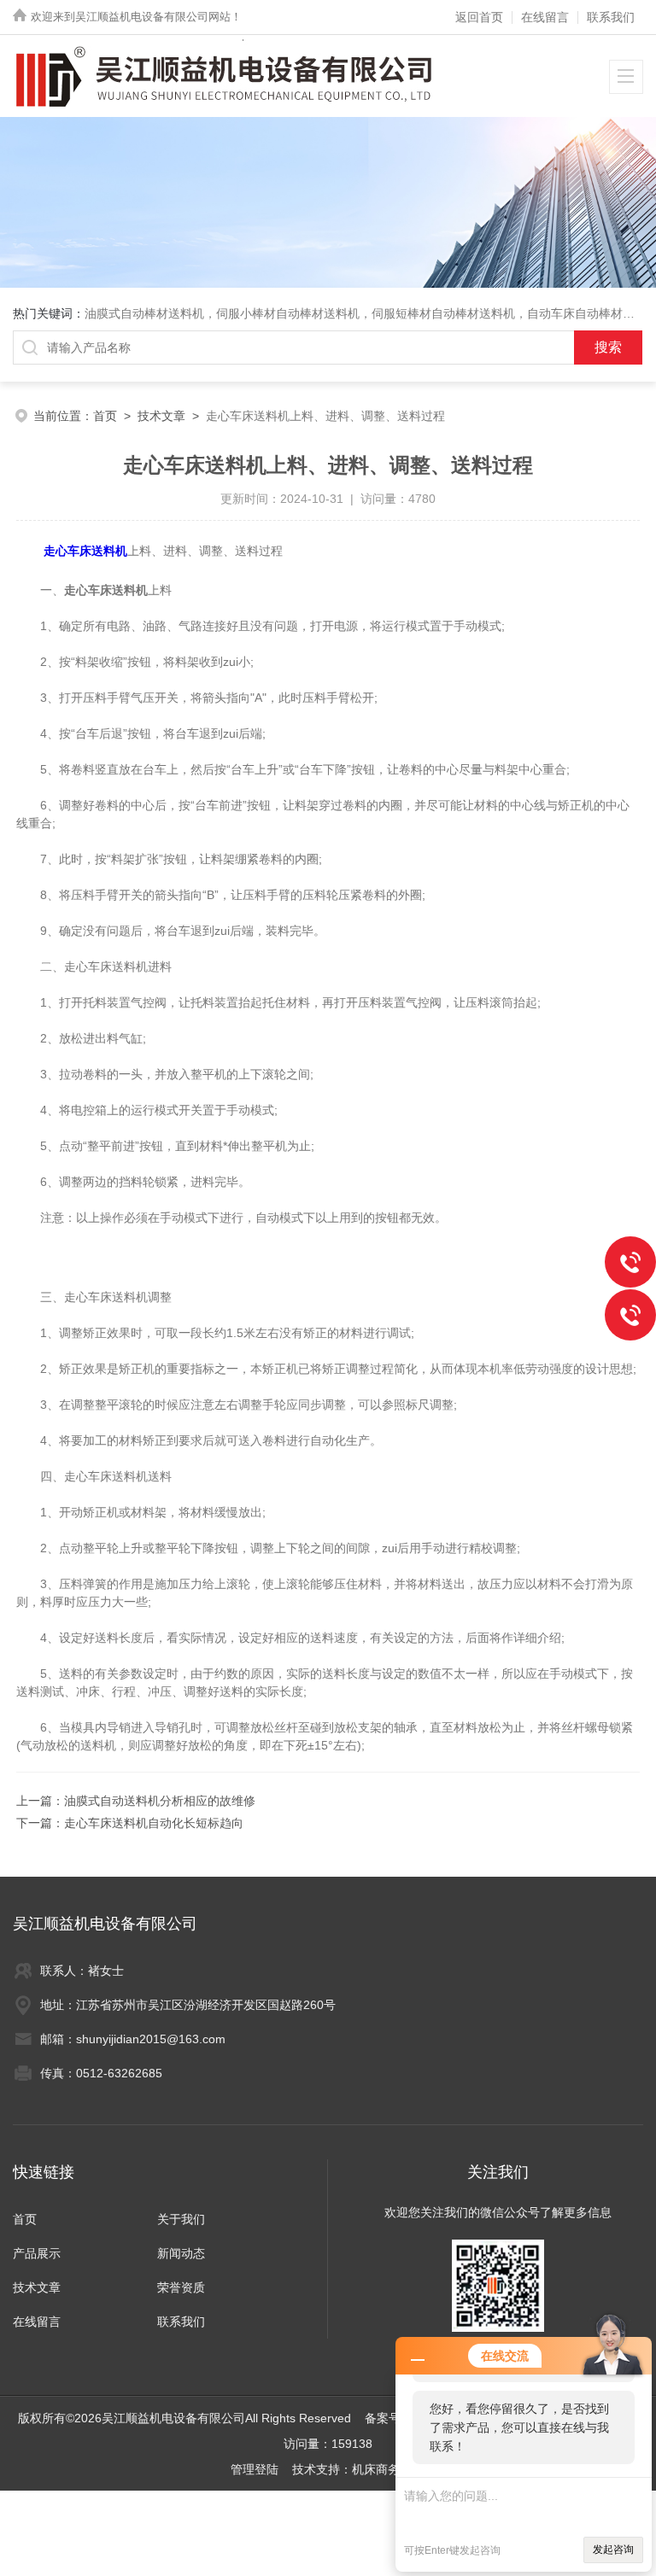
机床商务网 (382, 2469)
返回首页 (479, 17)
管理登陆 (255, 2469)
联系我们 (611, 17)
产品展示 (37, 2253)
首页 (105, 416)
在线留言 (545, 17)
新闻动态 (181, 2253)
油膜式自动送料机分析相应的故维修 (160, 1801)
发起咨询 (613, 2550)
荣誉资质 (181, 2287)
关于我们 (181, 2219)
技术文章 (161, 416)
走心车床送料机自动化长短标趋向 (154, 1823)
